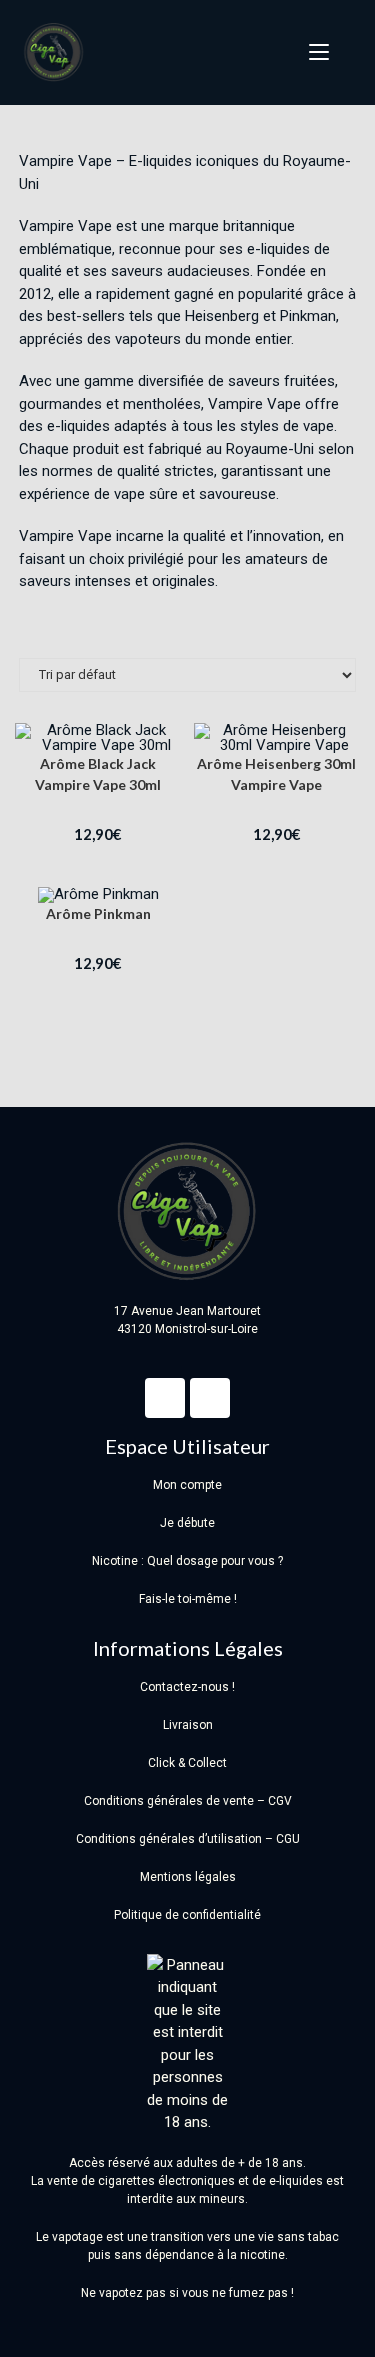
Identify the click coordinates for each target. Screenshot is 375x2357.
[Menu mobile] (313, 52)
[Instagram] (210, 1398)
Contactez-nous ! (187, 1687)
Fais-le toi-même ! (188, 1599)
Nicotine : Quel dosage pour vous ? (187, 1561)
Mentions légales (188, 1877)
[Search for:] (344, 52)
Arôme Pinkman (98, 913)
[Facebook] (165, 1398)
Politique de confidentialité (187, 1915)
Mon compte (187, 1485)
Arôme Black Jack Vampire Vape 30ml (98, 774)
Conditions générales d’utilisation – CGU (188, 1839)
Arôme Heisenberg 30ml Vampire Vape (276, 774)
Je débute (187, 1523)
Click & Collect (187, 1763)
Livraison (188, 1725)
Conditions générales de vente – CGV (188, 1801)
